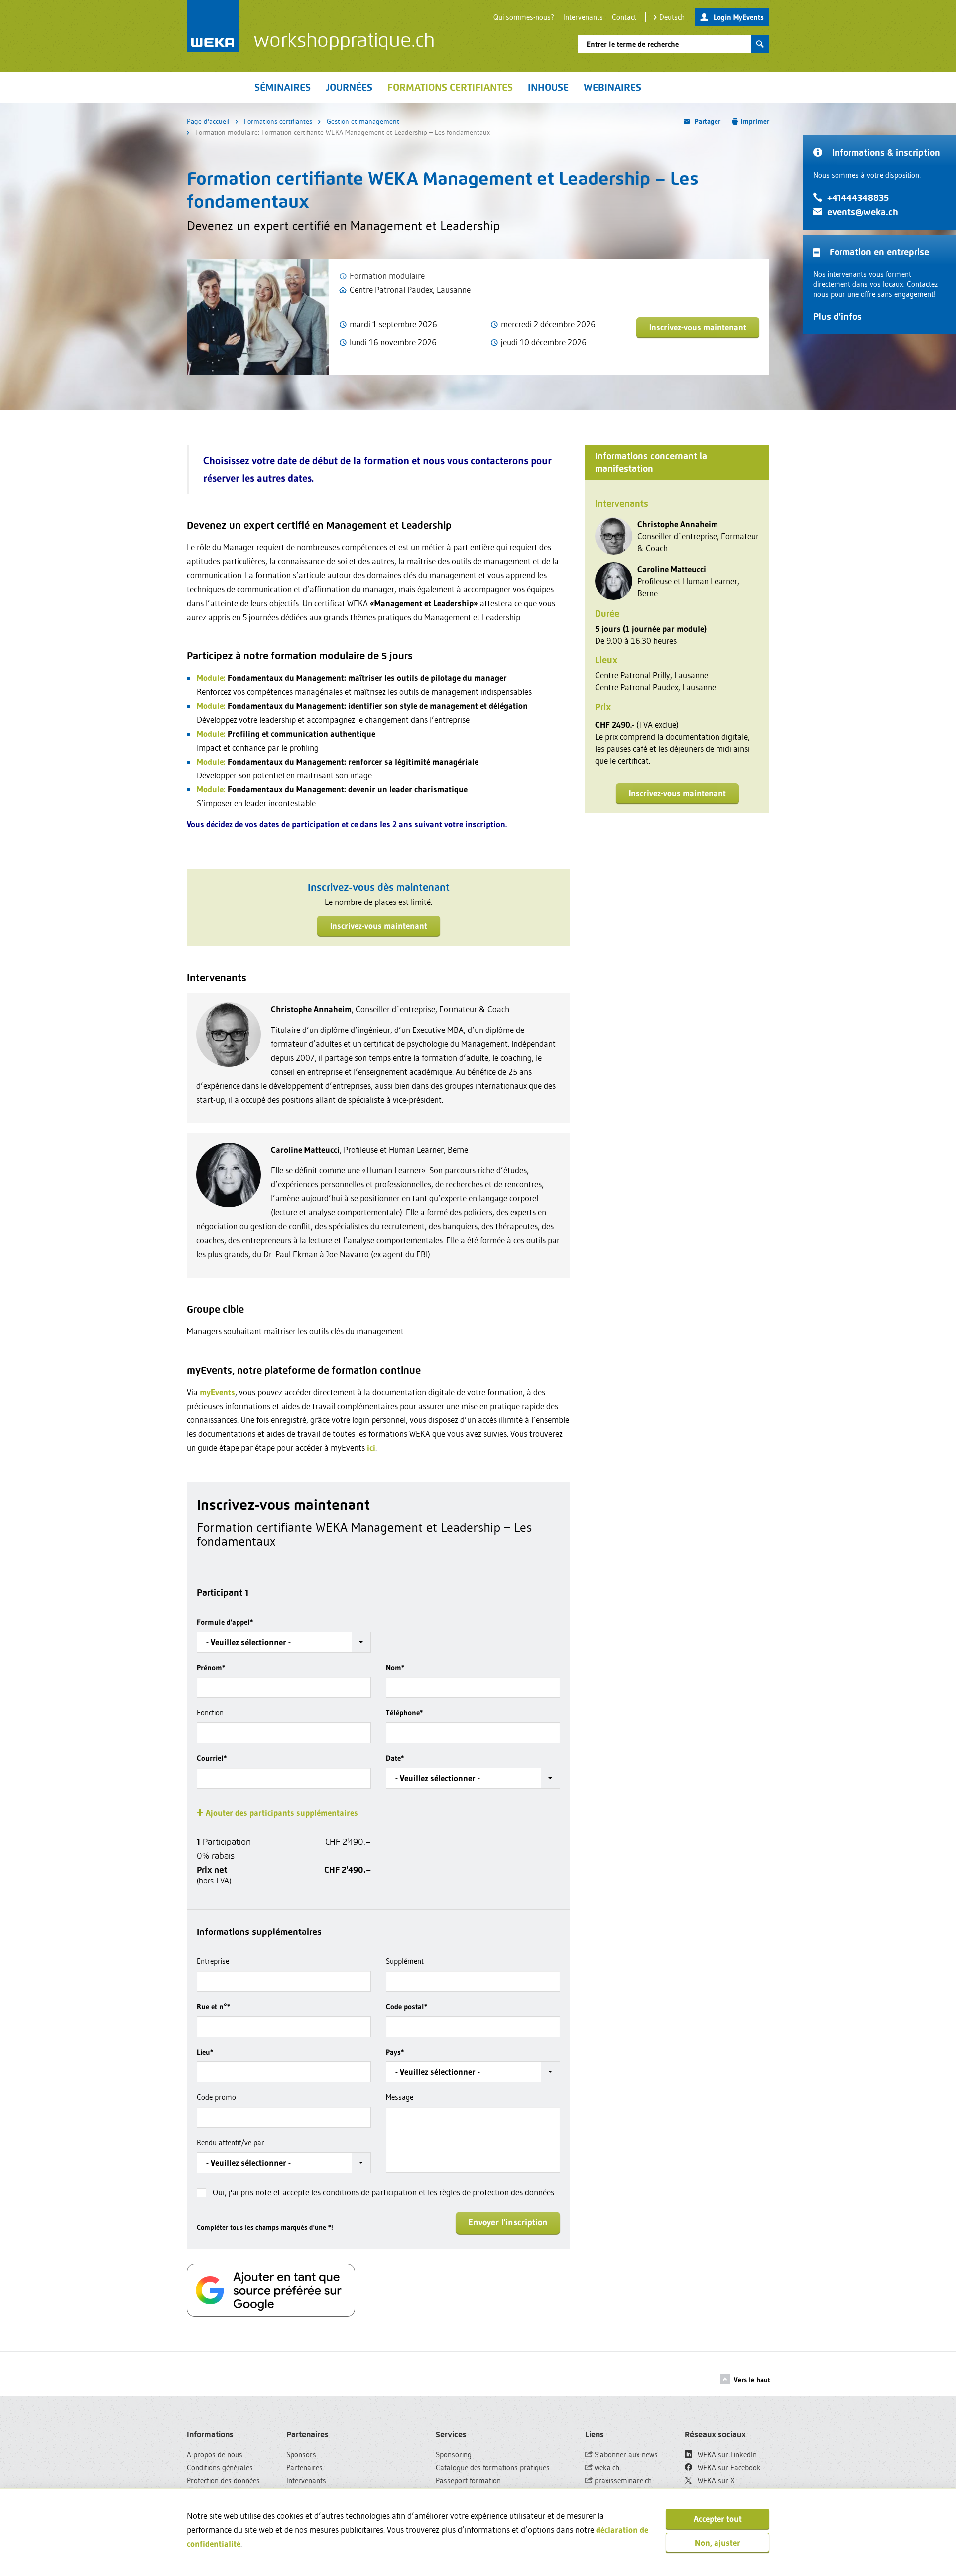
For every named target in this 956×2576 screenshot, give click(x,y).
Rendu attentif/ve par (231, 2142)
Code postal (407, 2006)
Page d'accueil (208, 121)
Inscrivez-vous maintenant (698, 327)
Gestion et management (363, 121)
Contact (624, 17)
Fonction (210, 1713)
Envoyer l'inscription (508, 2222)
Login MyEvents (739, 17)
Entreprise (213, 1961)
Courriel (212, 1758)
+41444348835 (858, 197)
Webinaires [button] (612, 87)
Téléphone (404, 1713)
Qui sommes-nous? (524, 17)
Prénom (211, 1667)
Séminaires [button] (283, 87)
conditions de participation (370, 2192)
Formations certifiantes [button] (450, 87)
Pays (395, 2052)
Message (400, 2097)
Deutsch (672, 17)
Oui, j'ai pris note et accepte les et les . (384, 2192)
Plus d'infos (837, 317)
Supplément (405, 1961)
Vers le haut (752, 2380)
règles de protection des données (497, 2192)
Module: (211, 678)
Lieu (205, 2052)
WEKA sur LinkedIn (726, 2455)
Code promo (216, 2097)
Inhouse (548, 87)
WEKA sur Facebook (728, 2468)
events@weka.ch (863, 212)
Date (395, 1758)
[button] (284, 1642)
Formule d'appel (225, 1622)
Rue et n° (213, 2006)
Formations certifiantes (278, 121)
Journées (349, 87)
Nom (395, 1667)
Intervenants (583, 17)
